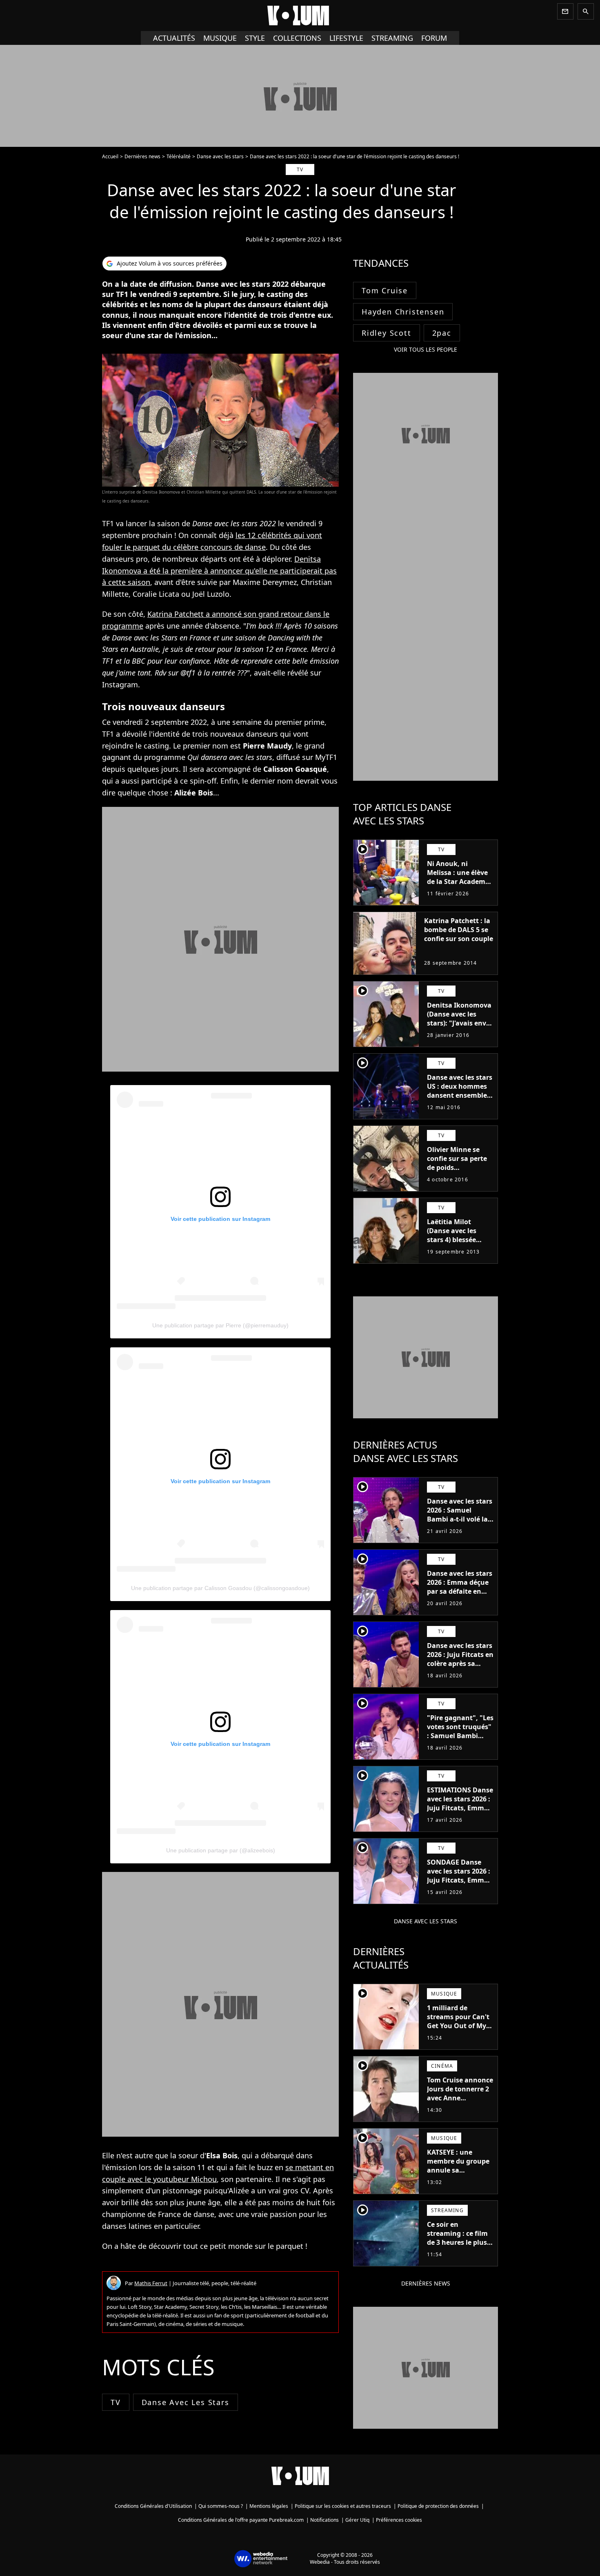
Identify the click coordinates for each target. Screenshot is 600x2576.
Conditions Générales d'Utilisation (153, 2506)
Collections (297, 38)
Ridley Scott (387, 333)
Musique (220, 38)
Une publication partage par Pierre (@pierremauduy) (220, 1325)
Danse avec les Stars (186, 2402)
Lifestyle (346, 38)
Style (255, 38)
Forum (434, 38)
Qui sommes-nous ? (221, 2506)
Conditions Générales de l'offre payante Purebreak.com (241, 2520)
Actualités (174, 38)
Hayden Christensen (403, 312)
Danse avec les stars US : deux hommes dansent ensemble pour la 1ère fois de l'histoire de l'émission (460, 1100)
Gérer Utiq (357, 2520)
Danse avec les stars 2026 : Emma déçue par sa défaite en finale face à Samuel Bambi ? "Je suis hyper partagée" (460, 1596)
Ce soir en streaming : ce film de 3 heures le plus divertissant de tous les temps (459, 2242)
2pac (442, 333)
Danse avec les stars (220, 156)
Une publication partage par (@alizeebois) (221, 1850)
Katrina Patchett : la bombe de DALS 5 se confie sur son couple (459, 930)
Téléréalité (179, 156)
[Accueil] (300, 16)
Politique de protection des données (438, 2506)
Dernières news (142, 156)
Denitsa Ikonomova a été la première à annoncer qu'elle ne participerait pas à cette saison (219, 571)
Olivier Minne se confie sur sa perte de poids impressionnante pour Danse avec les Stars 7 (459, 1172)
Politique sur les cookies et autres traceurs (343, 2506)
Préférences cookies (399, 2520)
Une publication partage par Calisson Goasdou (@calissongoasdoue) (220, 1588)
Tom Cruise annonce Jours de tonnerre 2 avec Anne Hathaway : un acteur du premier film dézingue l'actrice (460, 2107)
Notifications (324, 2520)
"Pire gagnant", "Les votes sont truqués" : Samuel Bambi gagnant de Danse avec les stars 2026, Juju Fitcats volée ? (460, 1740)
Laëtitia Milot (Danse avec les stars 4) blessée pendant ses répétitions (452, 1240)
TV (116, 2402)
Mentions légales (269, 2506)
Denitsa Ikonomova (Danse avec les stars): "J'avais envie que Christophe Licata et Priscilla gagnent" (459, 1028)
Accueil (110, 156)
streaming (392, 38)
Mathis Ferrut (151, 2283)
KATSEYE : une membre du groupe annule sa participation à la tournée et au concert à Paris (458, 2175)
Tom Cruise (385, 290)
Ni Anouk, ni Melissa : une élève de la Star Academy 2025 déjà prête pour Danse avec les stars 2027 (460, 886)
